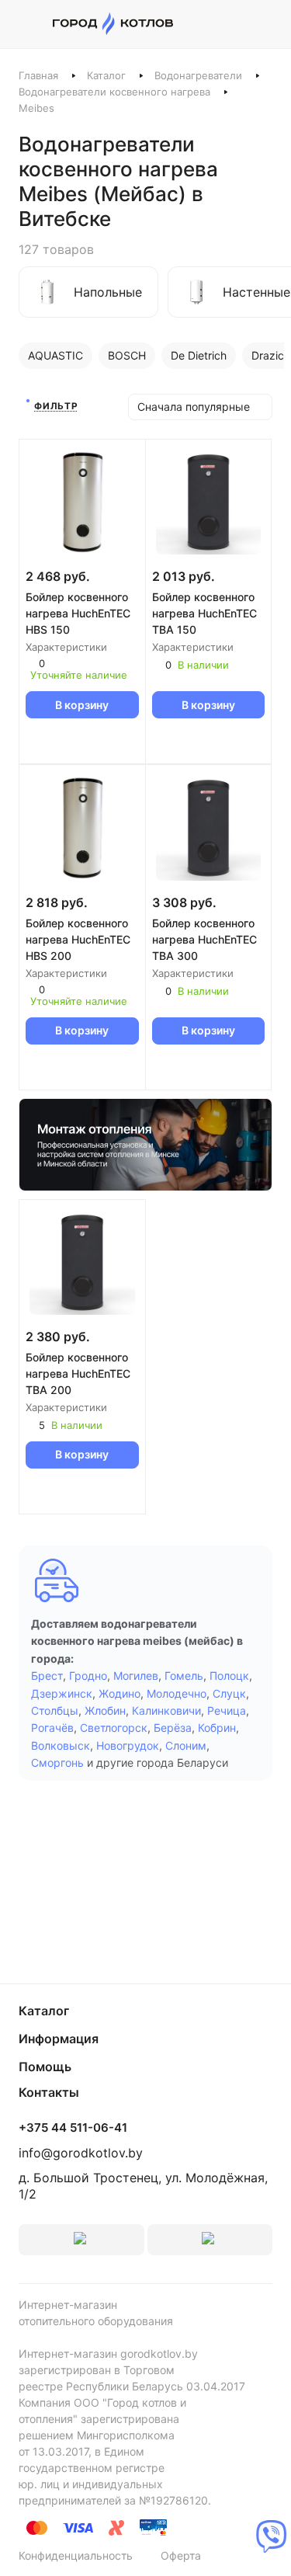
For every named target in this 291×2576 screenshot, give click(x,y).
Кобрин (217, 1728)
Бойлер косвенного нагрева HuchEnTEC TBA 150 (204, 613)
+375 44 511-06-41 (73, 2128)
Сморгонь (57, 1763)
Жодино (120, 1693)
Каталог (106, 75)
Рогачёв (52, 1728)
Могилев (136, 1676)
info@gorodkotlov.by (81, 2153)
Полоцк (229, 1676)
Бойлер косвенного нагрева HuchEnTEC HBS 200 (78, 939)
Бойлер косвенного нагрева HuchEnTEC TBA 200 (78, 1373)
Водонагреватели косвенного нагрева (114, 92)
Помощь (45, 2067)
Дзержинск (62, 1693)
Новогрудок (128, 1745)
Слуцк (229, 1693)
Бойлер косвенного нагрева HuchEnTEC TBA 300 (204, 939)
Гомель (184, 1676)
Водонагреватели (198, 75)
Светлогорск (114, 1728)
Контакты (49, 2092)
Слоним (186, 1745)
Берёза (173, 1728)
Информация (59, 2039)
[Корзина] (264, 24)
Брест (47, 1676)
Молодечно (177, 1693)
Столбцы (55, 1710)
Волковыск (61, 1745)
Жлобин (105, 1710)
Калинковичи (166, 1710)
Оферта (181, 2555)
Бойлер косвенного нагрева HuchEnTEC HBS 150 (78, 613)
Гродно (88, 1676)
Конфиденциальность (76, 2555)
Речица (227, 1710)
